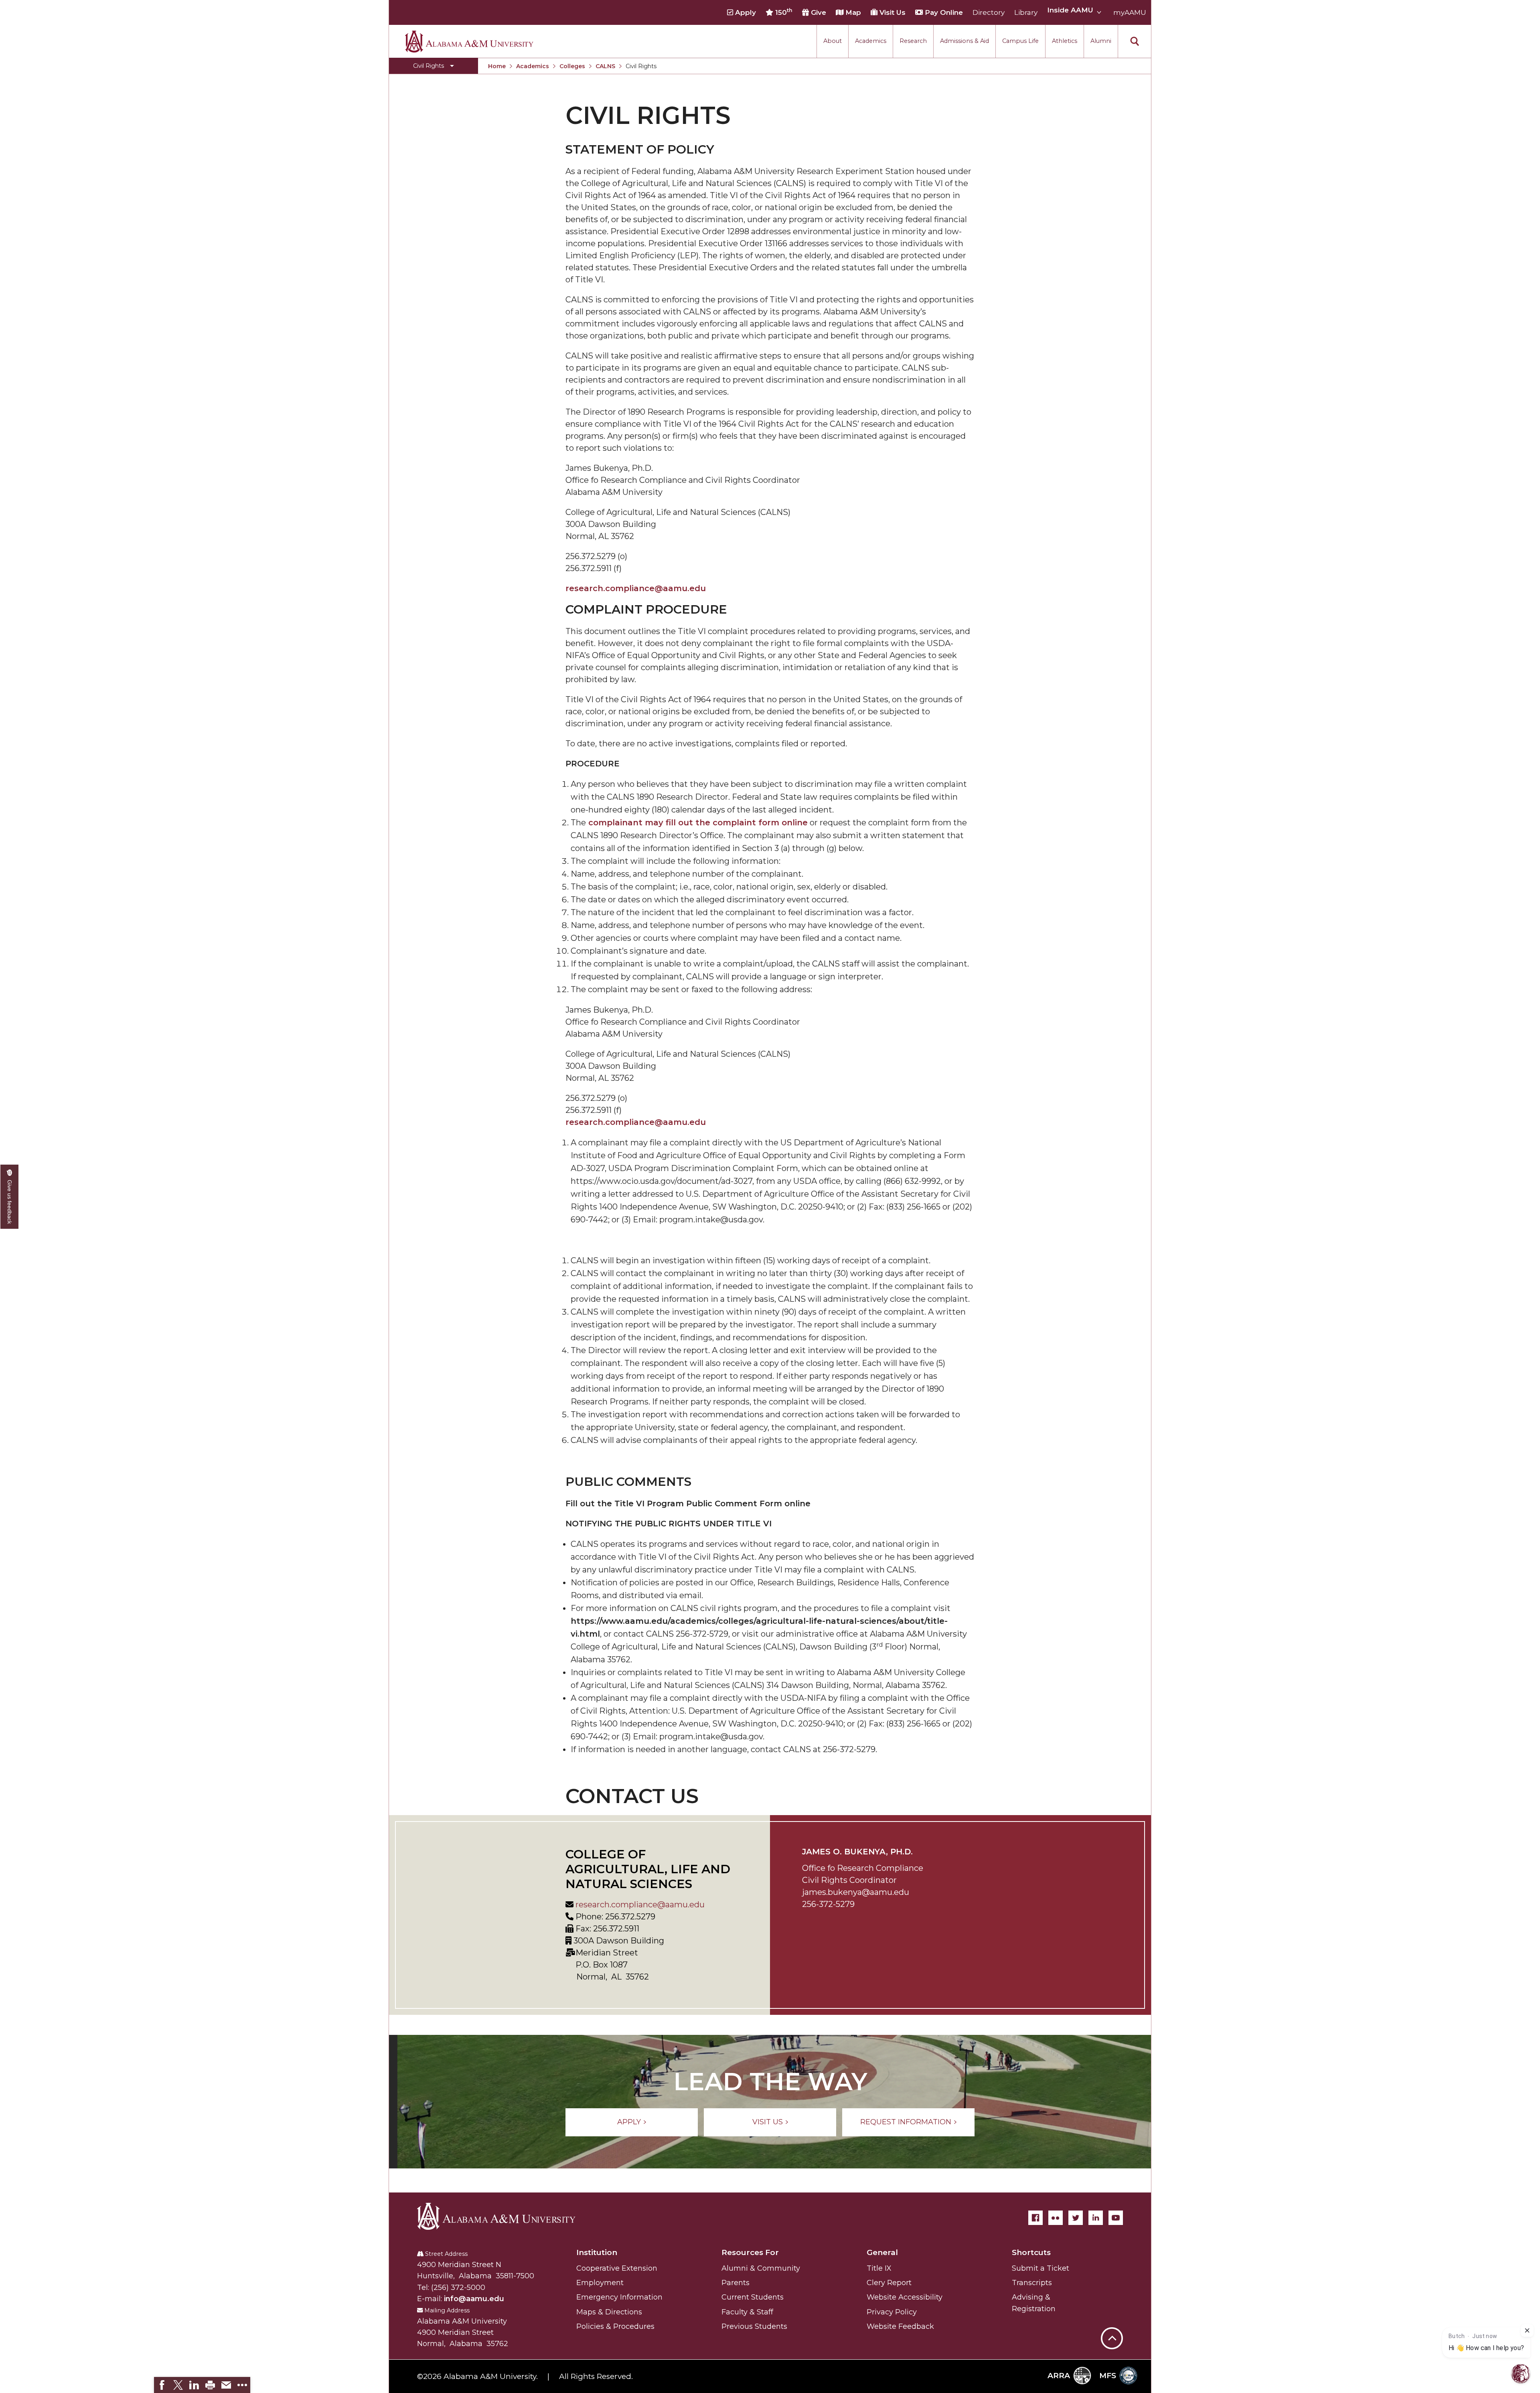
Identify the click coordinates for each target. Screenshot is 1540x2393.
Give (818, 12)
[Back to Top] (1112, 2299)
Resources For (750, 2252)
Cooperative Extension (617, 2268)
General (882, 2252)
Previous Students (754, 2326)
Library (1026, 12)
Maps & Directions (609, 2312)
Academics (871, 41)
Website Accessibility (905, 2297)
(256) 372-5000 (458, 2288)
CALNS (605, 66)
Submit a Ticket (1041, 2268)
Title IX (879, 2268)
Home (497, 66)
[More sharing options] (242, 2385)
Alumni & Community (761, 2268)
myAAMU (1130, 12)
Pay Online (943, 12)
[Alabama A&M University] (503, 2216)
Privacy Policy (892, 2312)
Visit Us (892, 12)
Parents (736, 2283)
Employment (600, 2283)
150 (783, 12)
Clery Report (889, 2283)
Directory (989, 12)
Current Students (753, 2297)
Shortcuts (1031, 2252)
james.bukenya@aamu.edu (856, 1892)
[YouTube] (1116, 2218)
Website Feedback (900, 2326)
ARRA (1059, 2376)
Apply (745, 12)
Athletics (1065, 41)
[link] (162, 2385)
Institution (597, 2252)
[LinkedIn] (1096, 2218)
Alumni (1101, 41)
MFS (1108, 2376)
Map (852, 12)
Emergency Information (619, 2297)
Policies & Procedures (615, 2326)
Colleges (572, 66)
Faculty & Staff (747, 2312)
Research (913, 41)
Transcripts (1032, 2283)
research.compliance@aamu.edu (639, 1905)
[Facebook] (1035, 2218)
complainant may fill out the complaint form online (698, 823)
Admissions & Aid (965, 41)
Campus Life (1020, 41)
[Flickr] (1056, 2218)
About (833, 41)
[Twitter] (1076, 2218)
